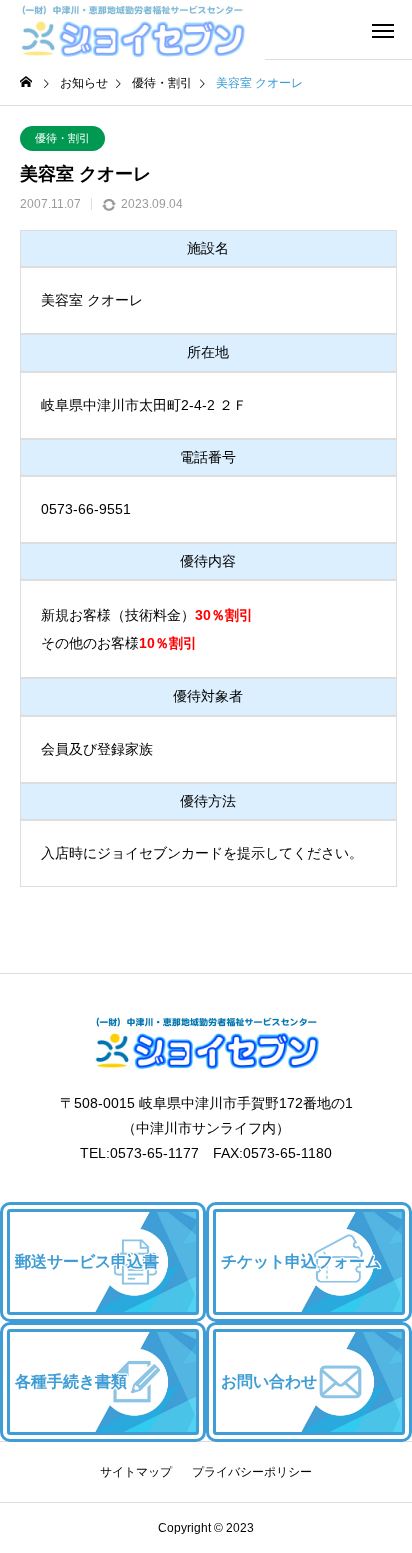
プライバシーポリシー (252, 1472)
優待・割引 (62, 138)
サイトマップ (136, 1472)
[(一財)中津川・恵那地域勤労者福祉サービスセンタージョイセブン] (132, 30)
